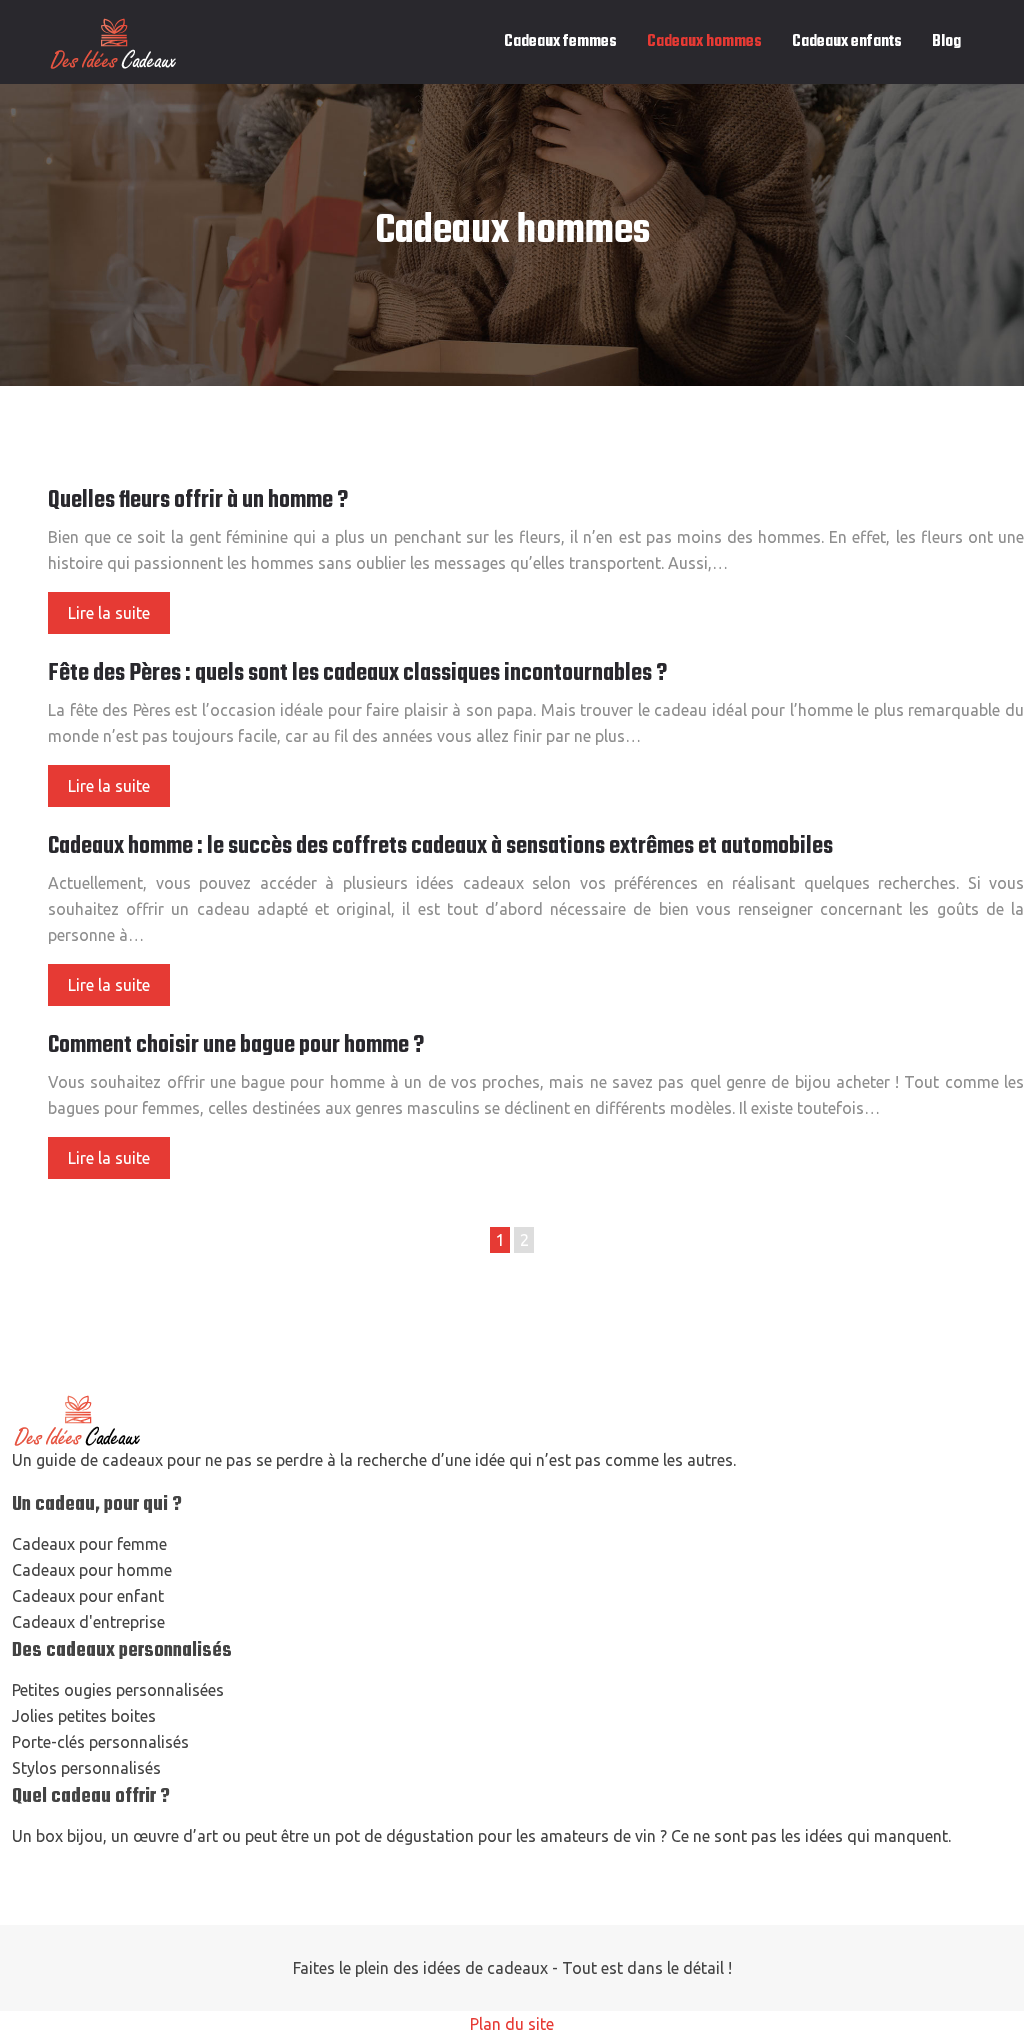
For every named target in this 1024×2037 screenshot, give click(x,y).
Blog (946, 42)
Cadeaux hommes (704, 42)
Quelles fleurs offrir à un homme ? (198, 501)
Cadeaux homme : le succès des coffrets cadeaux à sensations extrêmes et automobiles (440, 847)
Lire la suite (109, 613)
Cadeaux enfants (847, 42)
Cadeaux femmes (560, 42)
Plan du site (512, 2024)
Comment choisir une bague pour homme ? (236, 1046)
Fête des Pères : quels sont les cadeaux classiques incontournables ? (357, 674)
